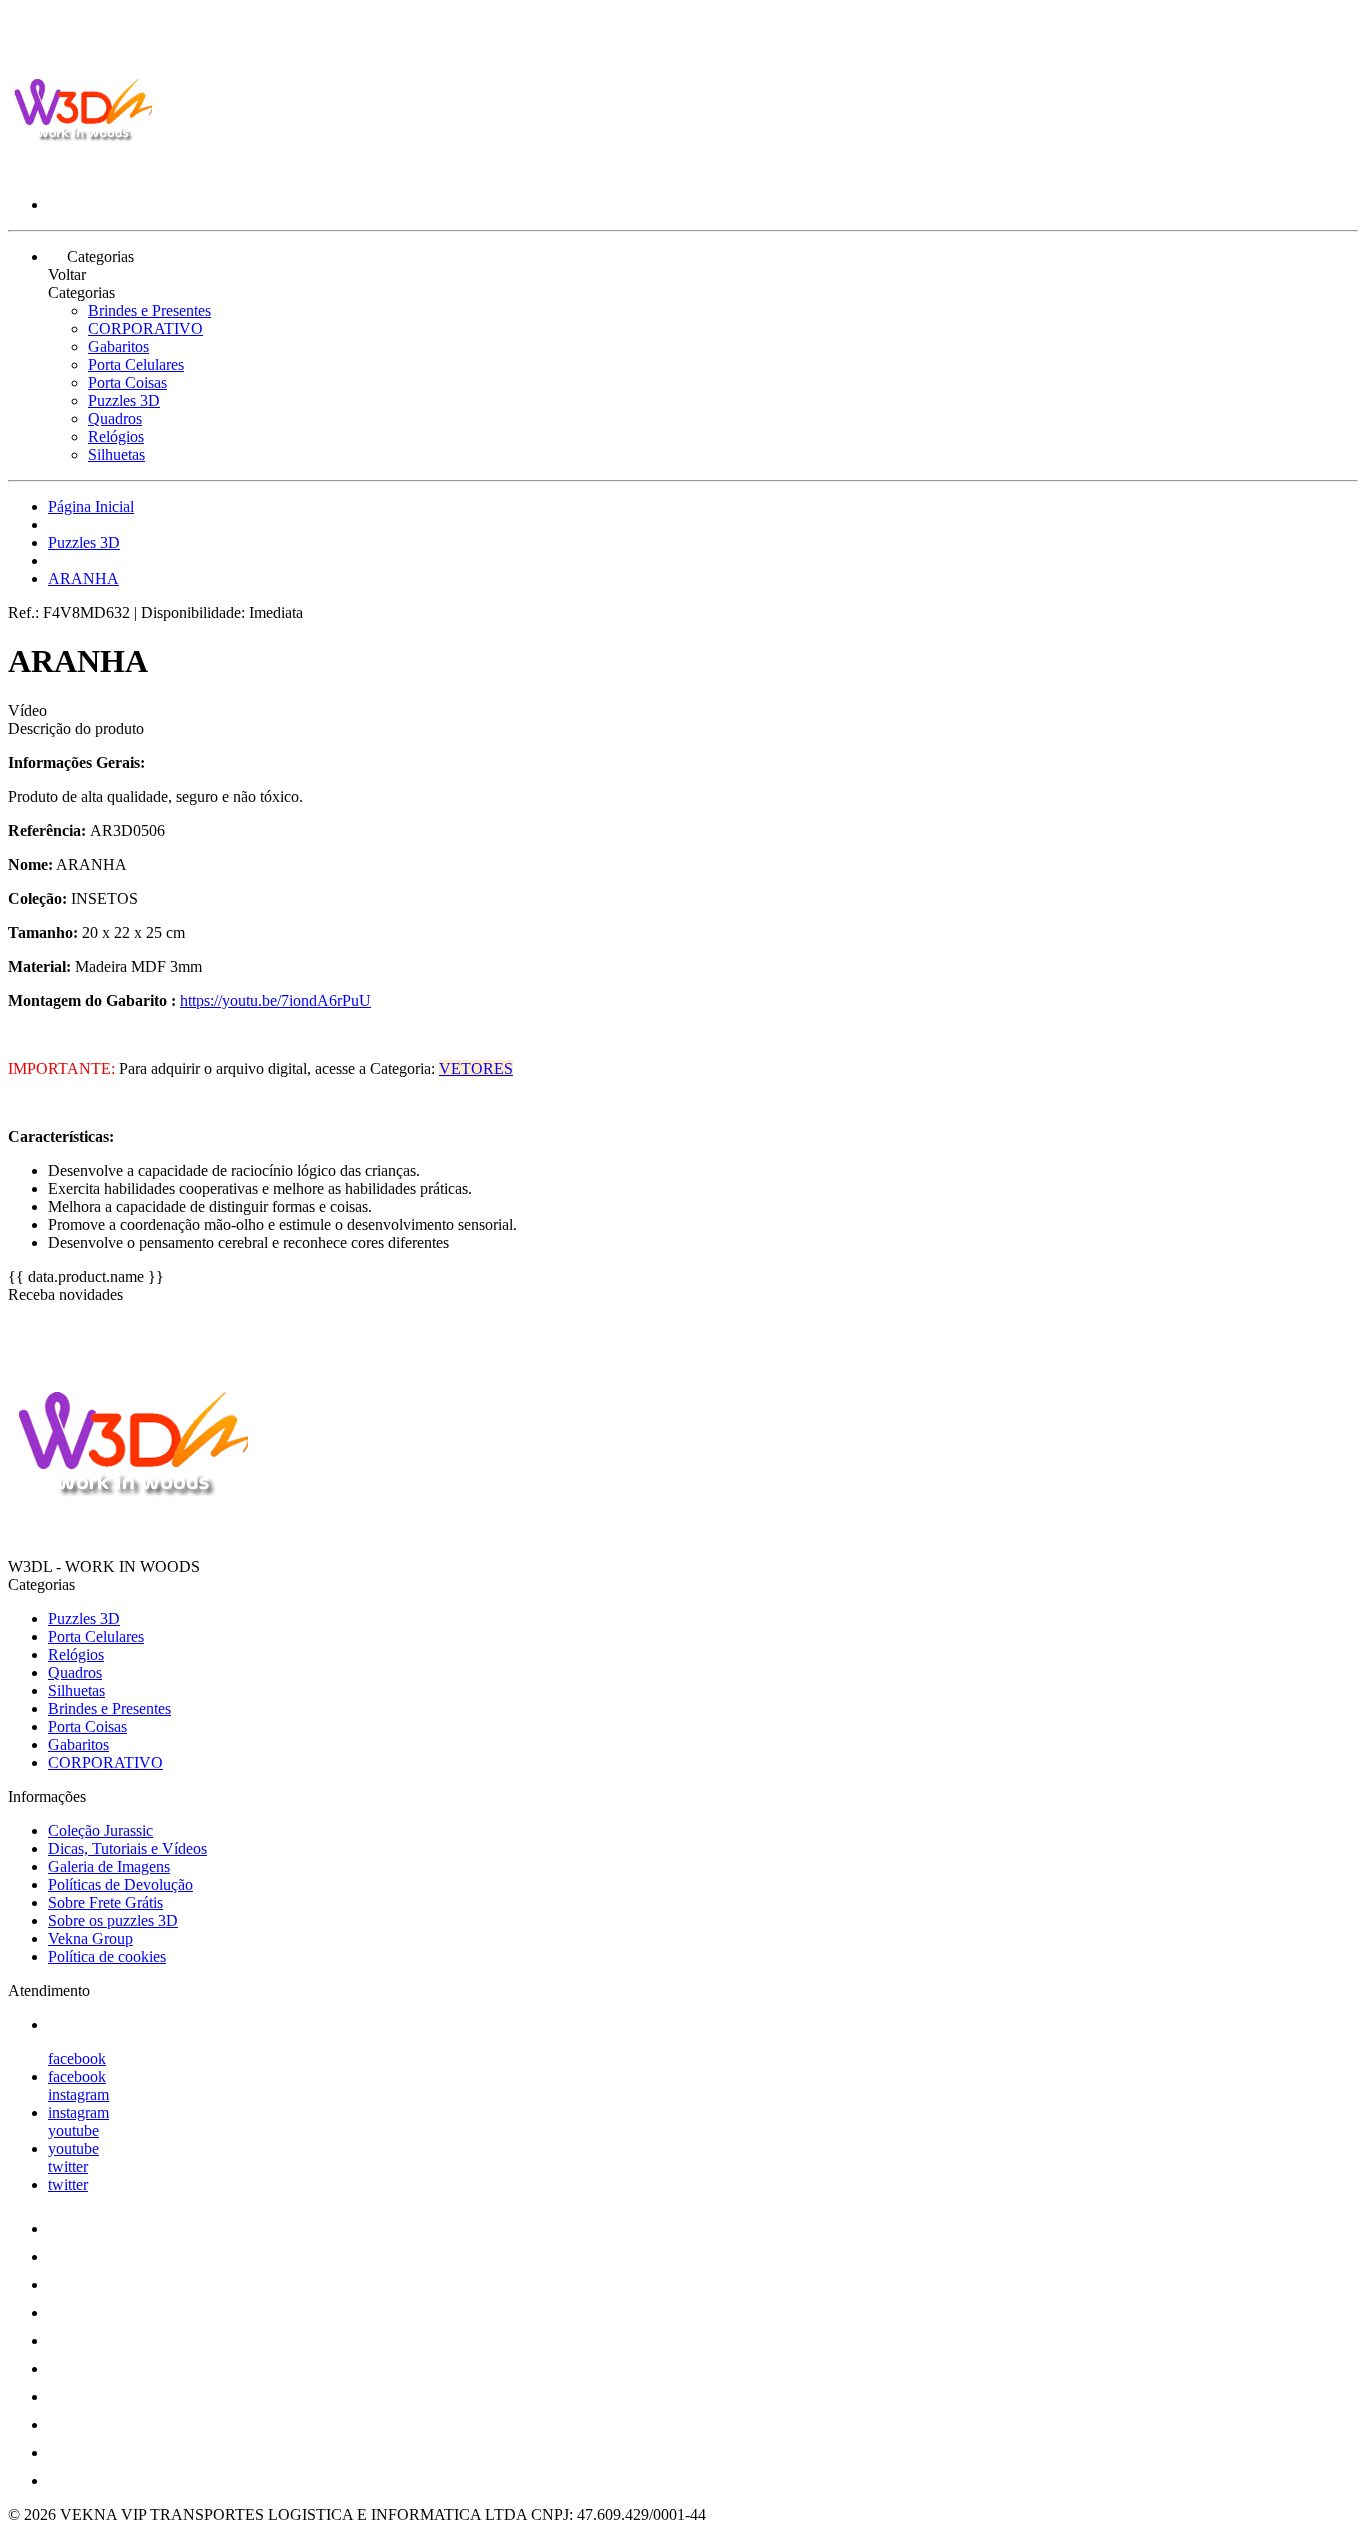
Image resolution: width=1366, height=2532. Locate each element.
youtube (73, 2130)
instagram (78, 2094)
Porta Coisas (127, 382)
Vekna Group (90, 1938)
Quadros (115, 418)
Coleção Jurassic (100, 1830)
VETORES (476, 1068)
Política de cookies (107, 1956)
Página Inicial (91, 506)
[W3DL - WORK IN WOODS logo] (83, 170)
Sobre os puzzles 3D (113, 1920)
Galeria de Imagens (109, 1866)
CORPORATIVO (145, 328)
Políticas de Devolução (120, 1884)
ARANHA (83, 578)
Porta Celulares (136, 364)
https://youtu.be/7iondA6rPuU (275, 1000)
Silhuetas (116, 454)
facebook (77, 2058)
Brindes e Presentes (149, 310)
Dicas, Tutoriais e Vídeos (127, 1848)
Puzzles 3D (124, 400)
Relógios (116, 436)
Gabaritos (118, 346)
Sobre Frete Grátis (105, 1902)
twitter (68, 2166)
